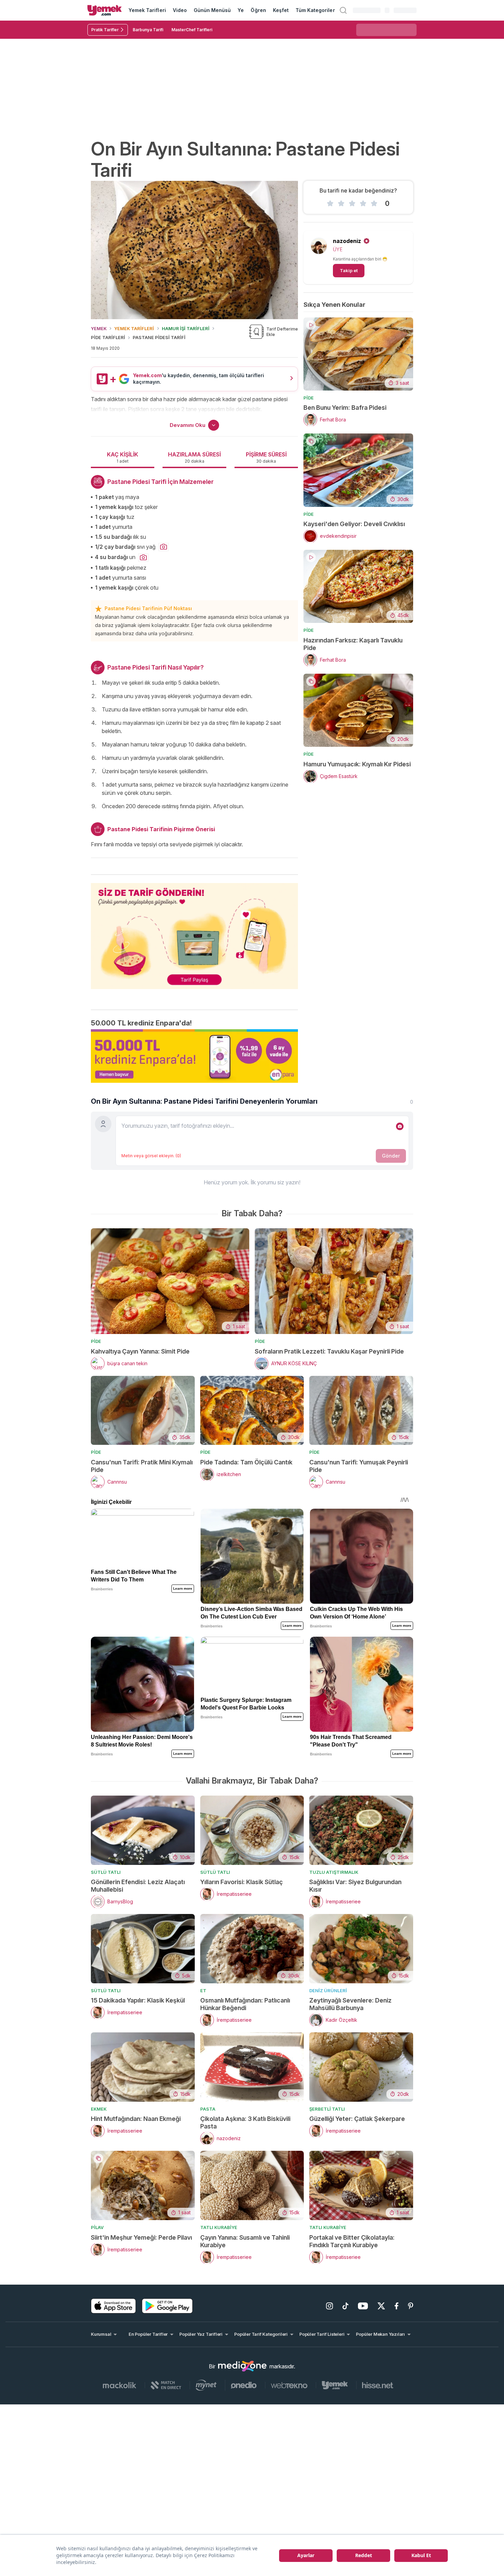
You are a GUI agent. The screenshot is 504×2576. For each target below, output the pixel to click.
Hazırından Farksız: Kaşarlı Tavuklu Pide (353, 644)
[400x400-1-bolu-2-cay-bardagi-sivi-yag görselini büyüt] (164, 547)
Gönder (391, 1156)
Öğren (258, 10)
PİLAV (97, 2227)
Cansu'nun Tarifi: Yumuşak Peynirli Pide (359, 1466)
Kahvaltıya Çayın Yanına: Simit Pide (140, 1351)
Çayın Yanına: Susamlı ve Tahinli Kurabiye (245, 2241)
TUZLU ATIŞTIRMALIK (334, 1872)
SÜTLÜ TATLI (106, 1872)
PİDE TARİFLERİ (108, 337)
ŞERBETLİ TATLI (327, 2109)
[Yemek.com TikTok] (345, 2306)
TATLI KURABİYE (219, 2227)
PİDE (309, 398)
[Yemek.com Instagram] (329, 2306)
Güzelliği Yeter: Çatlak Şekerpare (357, 2119)
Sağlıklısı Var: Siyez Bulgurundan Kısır (355, 1886)
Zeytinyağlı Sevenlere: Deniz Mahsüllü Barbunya (350, 2004)
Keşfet (281, 10)
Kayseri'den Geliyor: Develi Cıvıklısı (354, 524)
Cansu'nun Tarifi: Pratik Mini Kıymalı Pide (142, 1466)
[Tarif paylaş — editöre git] (194, 932)
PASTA (208, 2109)
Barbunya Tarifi (148, 30)
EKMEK (99, 2109)
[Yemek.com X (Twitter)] (381, 2306)
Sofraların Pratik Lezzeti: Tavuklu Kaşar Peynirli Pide (329, 1351)
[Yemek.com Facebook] (397, 2306)
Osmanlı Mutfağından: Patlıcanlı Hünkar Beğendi (245, 2004)
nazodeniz (347, 241)
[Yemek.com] (105, 10)
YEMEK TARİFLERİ (134, 328)
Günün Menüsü (212, 10)
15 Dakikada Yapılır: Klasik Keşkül (138, 2000)
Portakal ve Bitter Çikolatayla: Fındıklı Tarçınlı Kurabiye (352, 2241)
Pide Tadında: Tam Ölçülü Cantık (246, 1462)
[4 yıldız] (363, 204)
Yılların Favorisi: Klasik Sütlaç (242, 1882)
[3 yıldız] (352, 204)
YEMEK (99, 328)
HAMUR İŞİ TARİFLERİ (186, 328)
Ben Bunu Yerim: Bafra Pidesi (345, 408)
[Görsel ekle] (400, 1126)
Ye (241, 10)
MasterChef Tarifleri (192, 30)
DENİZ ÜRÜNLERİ (328, 1991)
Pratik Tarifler (105, 30)
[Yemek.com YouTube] (363, 2306)
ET (203, 1991)
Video (180, 10)
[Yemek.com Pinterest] (411, 2306)
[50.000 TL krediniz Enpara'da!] (194, 1056)
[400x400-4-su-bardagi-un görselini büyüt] (143, 558)
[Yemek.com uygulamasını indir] (113, 2306)
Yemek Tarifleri (147, 10)
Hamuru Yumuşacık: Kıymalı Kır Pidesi (357, 764)
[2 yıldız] (341, 204)
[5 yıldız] (374, 204)
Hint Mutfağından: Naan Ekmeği (136, 2119)
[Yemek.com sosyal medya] (242, 2366)
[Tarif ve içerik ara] (343, 10)
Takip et (349, 270)
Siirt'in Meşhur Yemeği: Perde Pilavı (141, 2237)
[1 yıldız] (330, 204)
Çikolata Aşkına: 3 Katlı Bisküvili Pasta (245, 2122)
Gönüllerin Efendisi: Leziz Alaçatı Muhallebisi (138, 1886)
